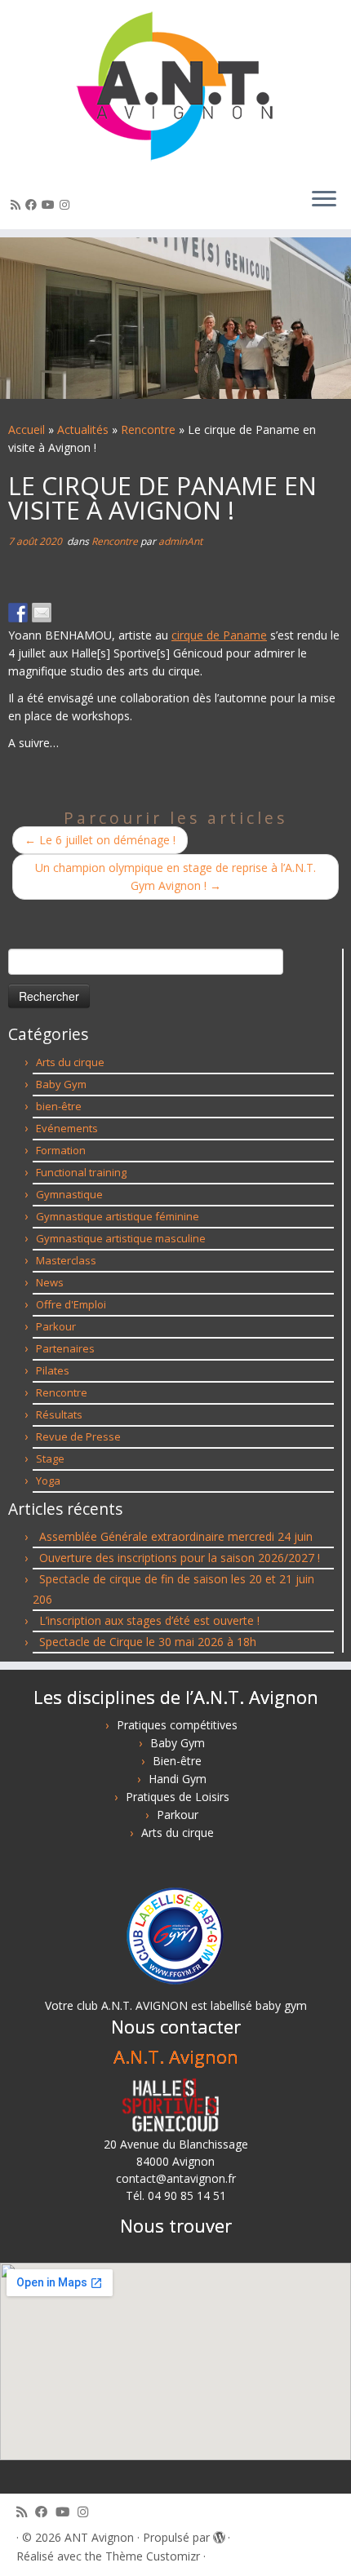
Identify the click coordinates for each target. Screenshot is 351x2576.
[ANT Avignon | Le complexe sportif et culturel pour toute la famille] (175, 87)
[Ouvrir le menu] (324, 200)
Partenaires (65, 1348)
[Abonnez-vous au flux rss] (18, 204)
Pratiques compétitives (177, 1725)
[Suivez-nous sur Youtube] (51, 204)
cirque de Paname (219, 635)
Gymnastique (69, 1194)
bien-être (59, 1106)
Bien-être (177, 1761)
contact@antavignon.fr (176, 2178)
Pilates (53, 1370)
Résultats (59, 1414)
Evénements (67, 1128)
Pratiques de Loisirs (178, 1797)
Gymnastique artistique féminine (118, 1216)
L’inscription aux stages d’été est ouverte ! (149, 1620)
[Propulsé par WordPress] (219, 2534)
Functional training (81, 1172)
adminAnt (180, 541)
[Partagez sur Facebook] (18, 613)
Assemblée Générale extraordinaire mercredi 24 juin (176, 1536)
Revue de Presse (78, 1436)
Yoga (48, 1481)
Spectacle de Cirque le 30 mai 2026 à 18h (148, 1642)
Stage (50, 1458)
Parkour (56, 1326)
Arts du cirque (70, 1062)
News (50, 1282)
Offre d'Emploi (71, 1304)
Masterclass (66, 1260)
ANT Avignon (99, 2537)
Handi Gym (178, 1779)
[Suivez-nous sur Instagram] (67, 204)
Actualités (83, 429)
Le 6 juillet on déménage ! (100, 840)
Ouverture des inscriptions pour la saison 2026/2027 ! (180, 1558)
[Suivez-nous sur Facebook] (33, 204)
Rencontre (148, 429)
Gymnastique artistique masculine (121, 1238)
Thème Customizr (153, 2556)
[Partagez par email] (42, 613)
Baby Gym (61, 1084)
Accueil (27, 429)
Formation (61, 1150)
